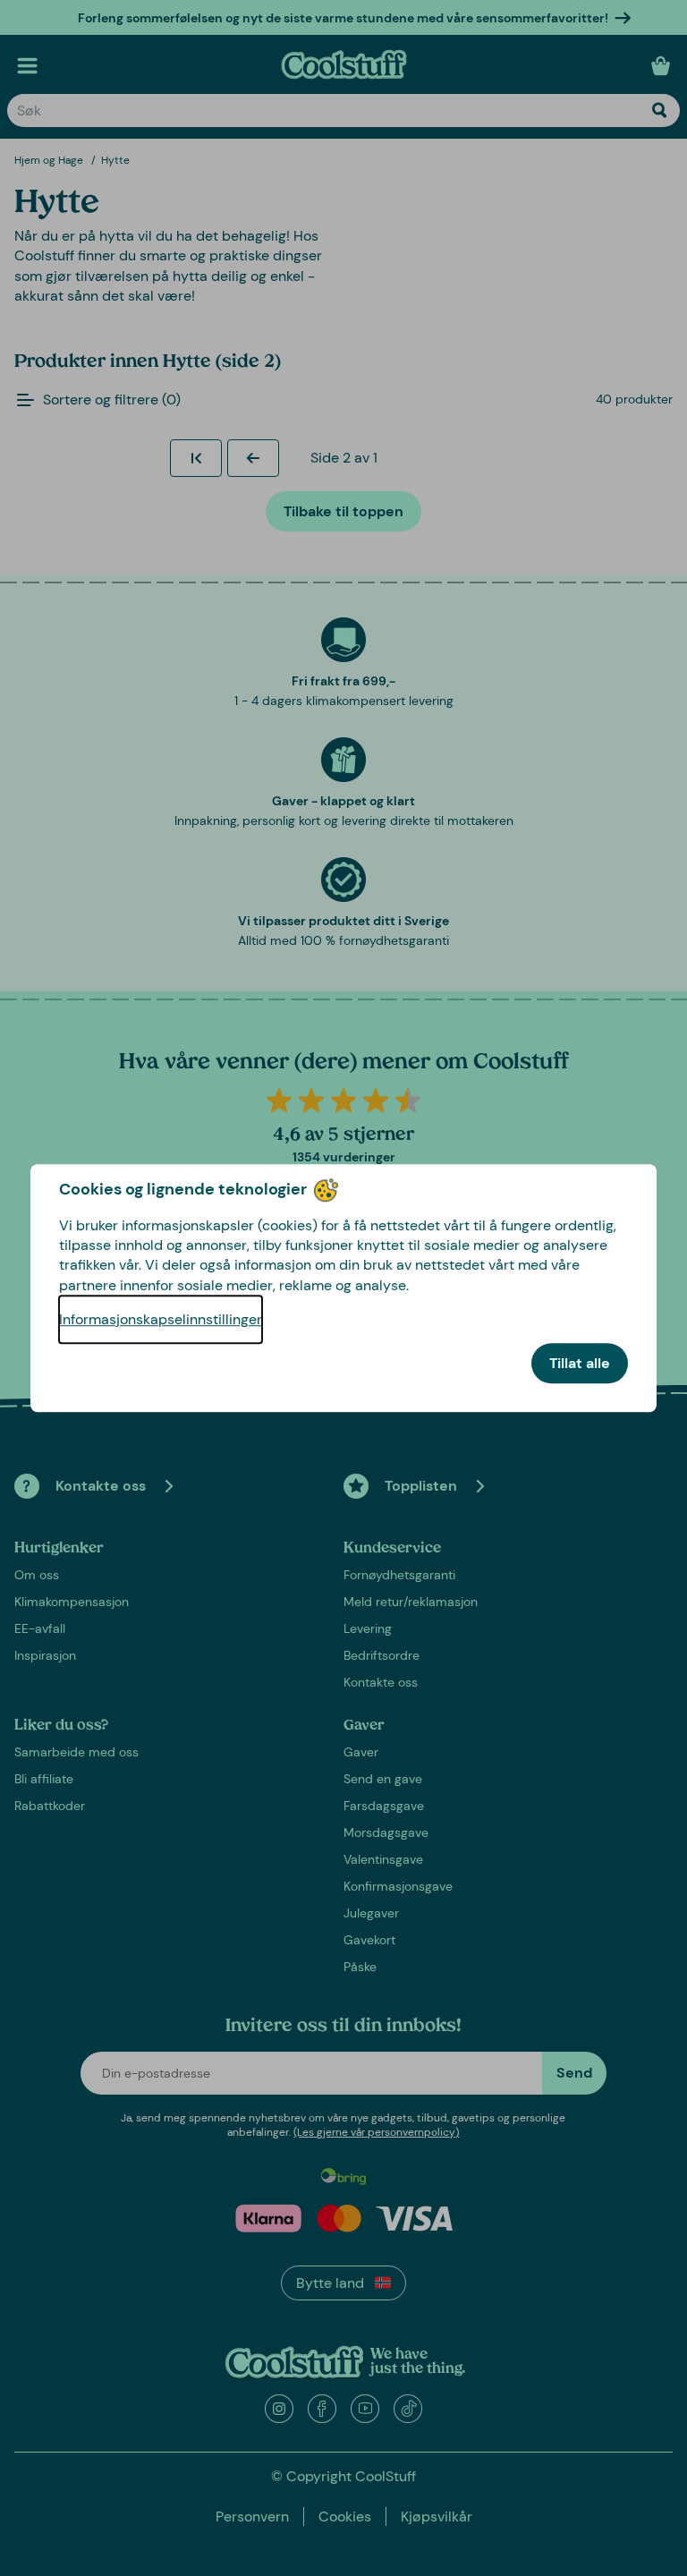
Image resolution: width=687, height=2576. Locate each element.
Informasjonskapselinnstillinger (161, 1319)
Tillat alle (580, 1363)
